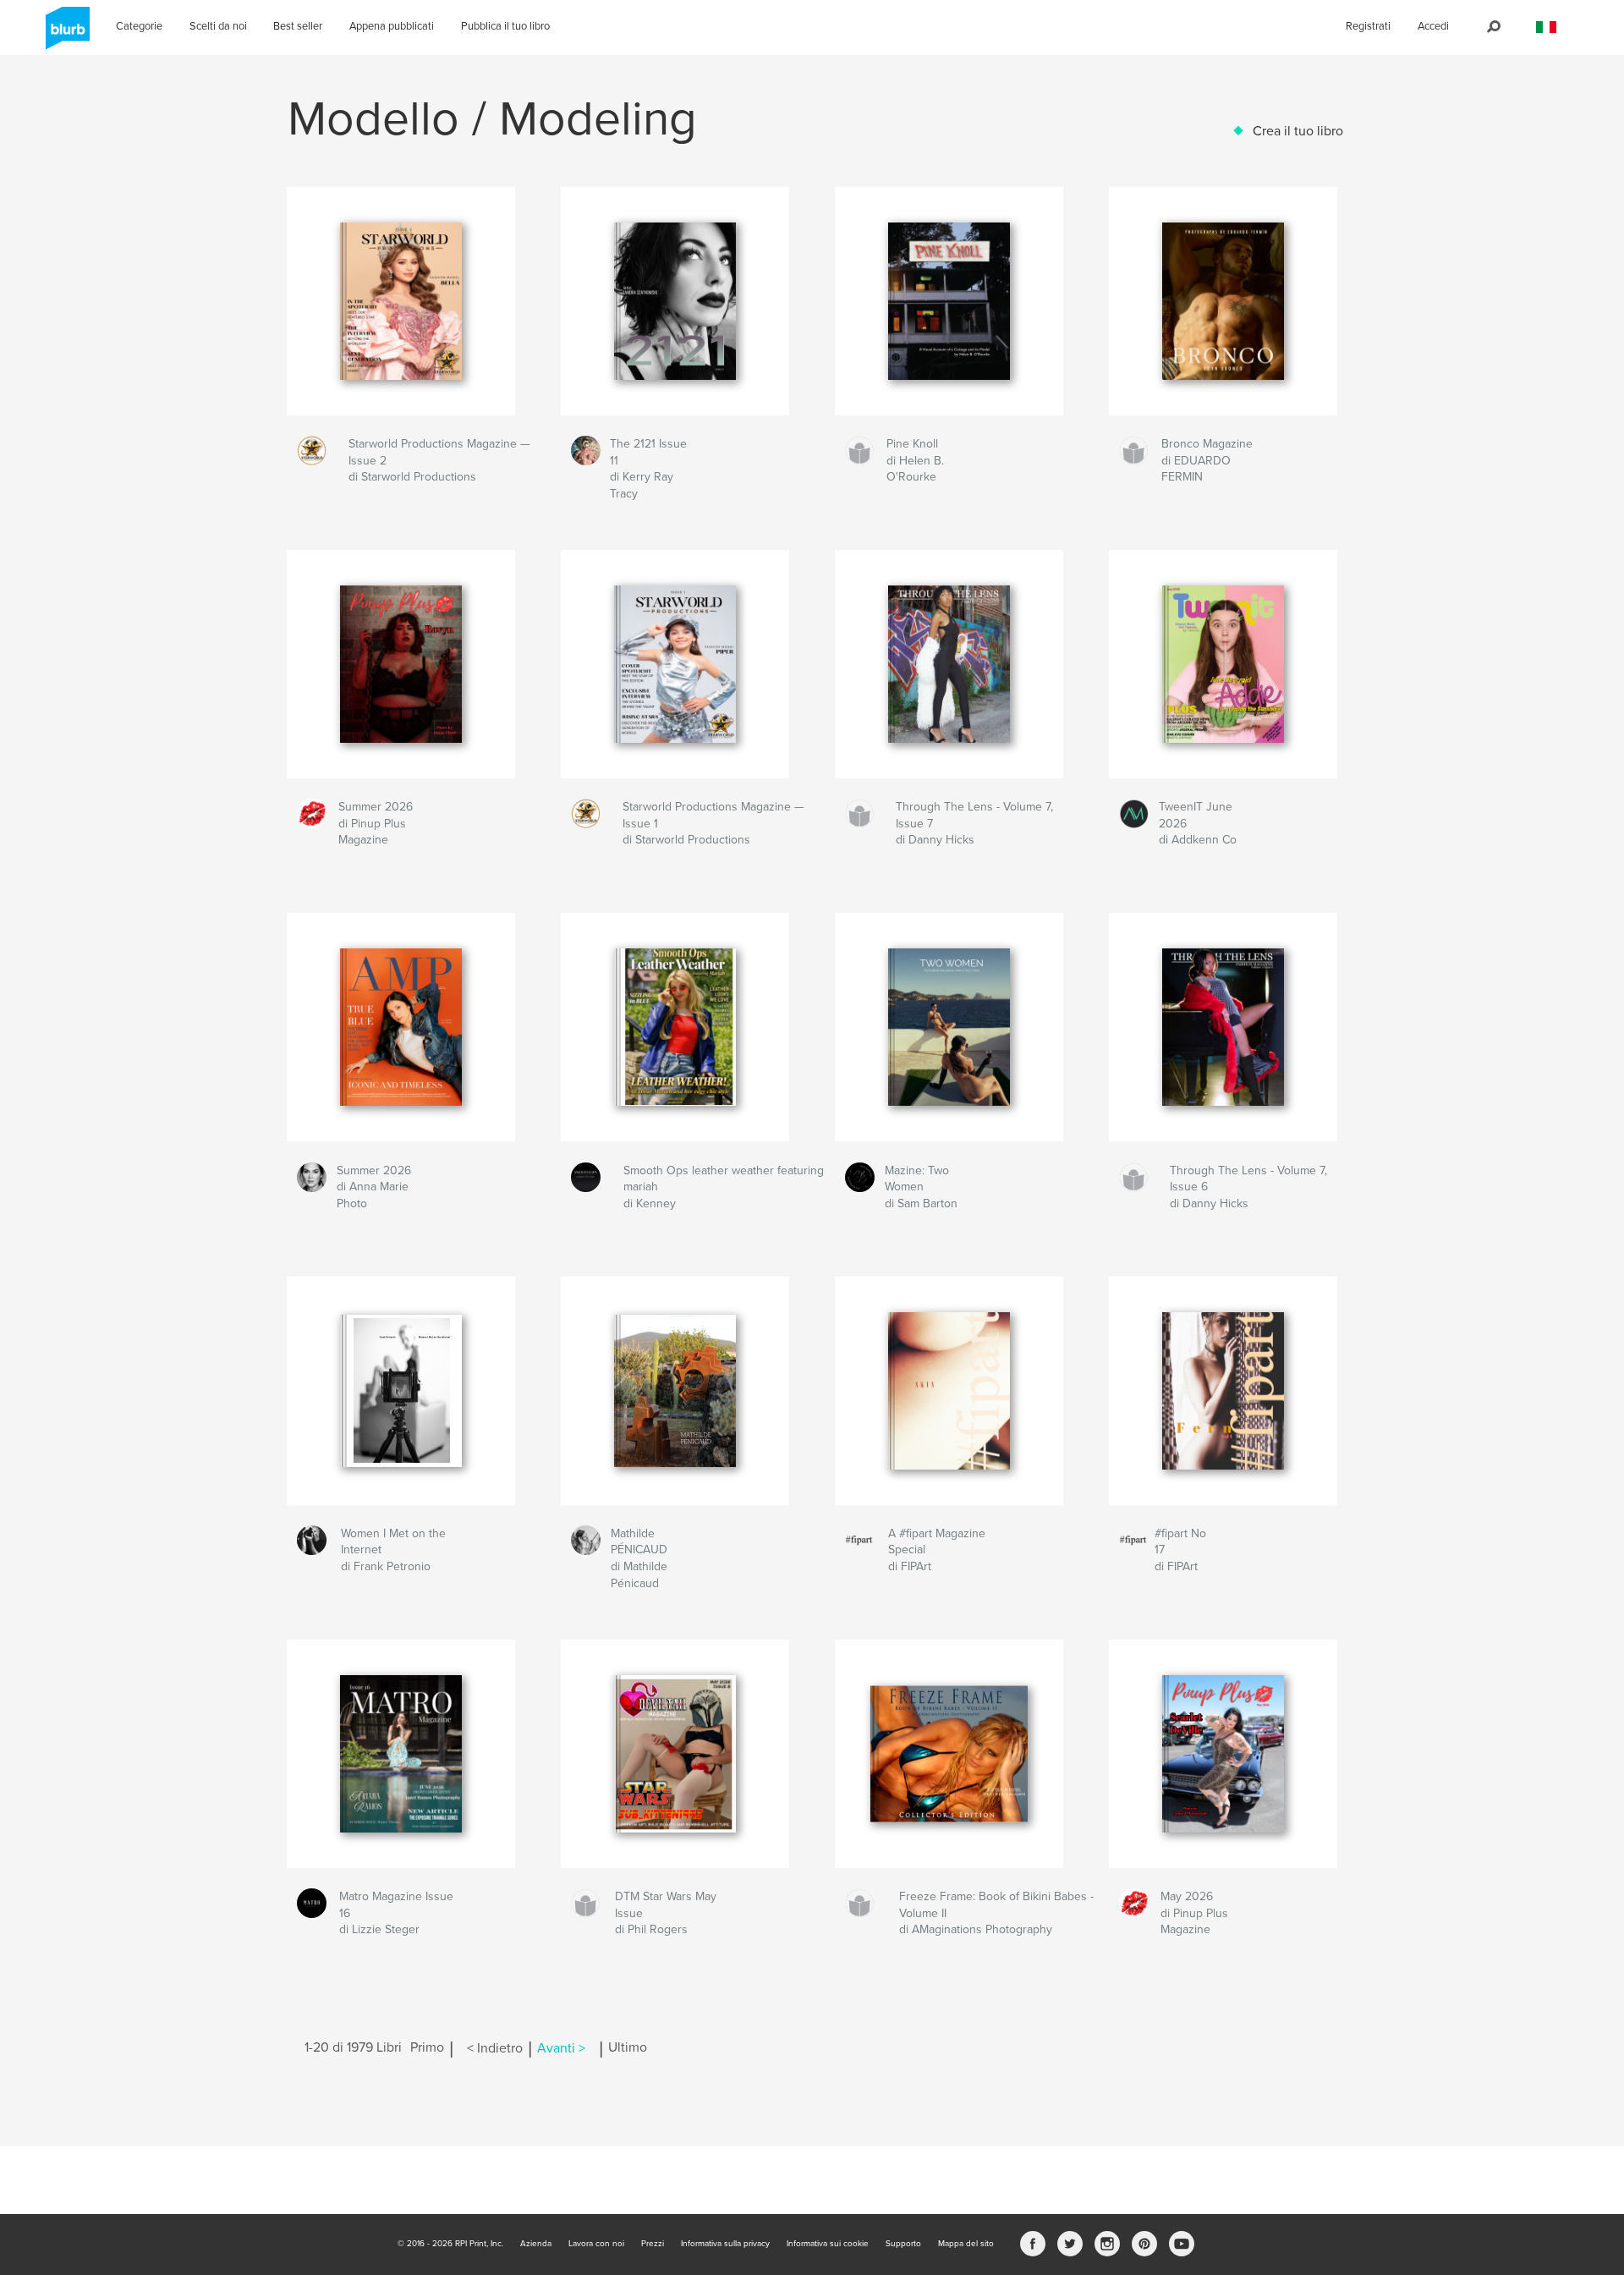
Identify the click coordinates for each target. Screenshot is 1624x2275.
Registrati (1368, 26)
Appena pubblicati (392, 26)
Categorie (139, 26)
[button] (1546, 27)
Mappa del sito (966, 2244)
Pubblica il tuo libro (505, 26)
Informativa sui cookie (828, 2244)
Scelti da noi (218, 26)
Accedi (1433, 26)
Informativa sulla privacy (725, 2244)
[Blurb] (65, 35)
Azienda (536, 2244)
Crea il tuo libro (1298, 131)
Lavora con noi (596, 2244)
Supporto (903, 2244)
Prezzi (653, 2244)
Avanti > (561, 2048)
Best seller (298, 26)
